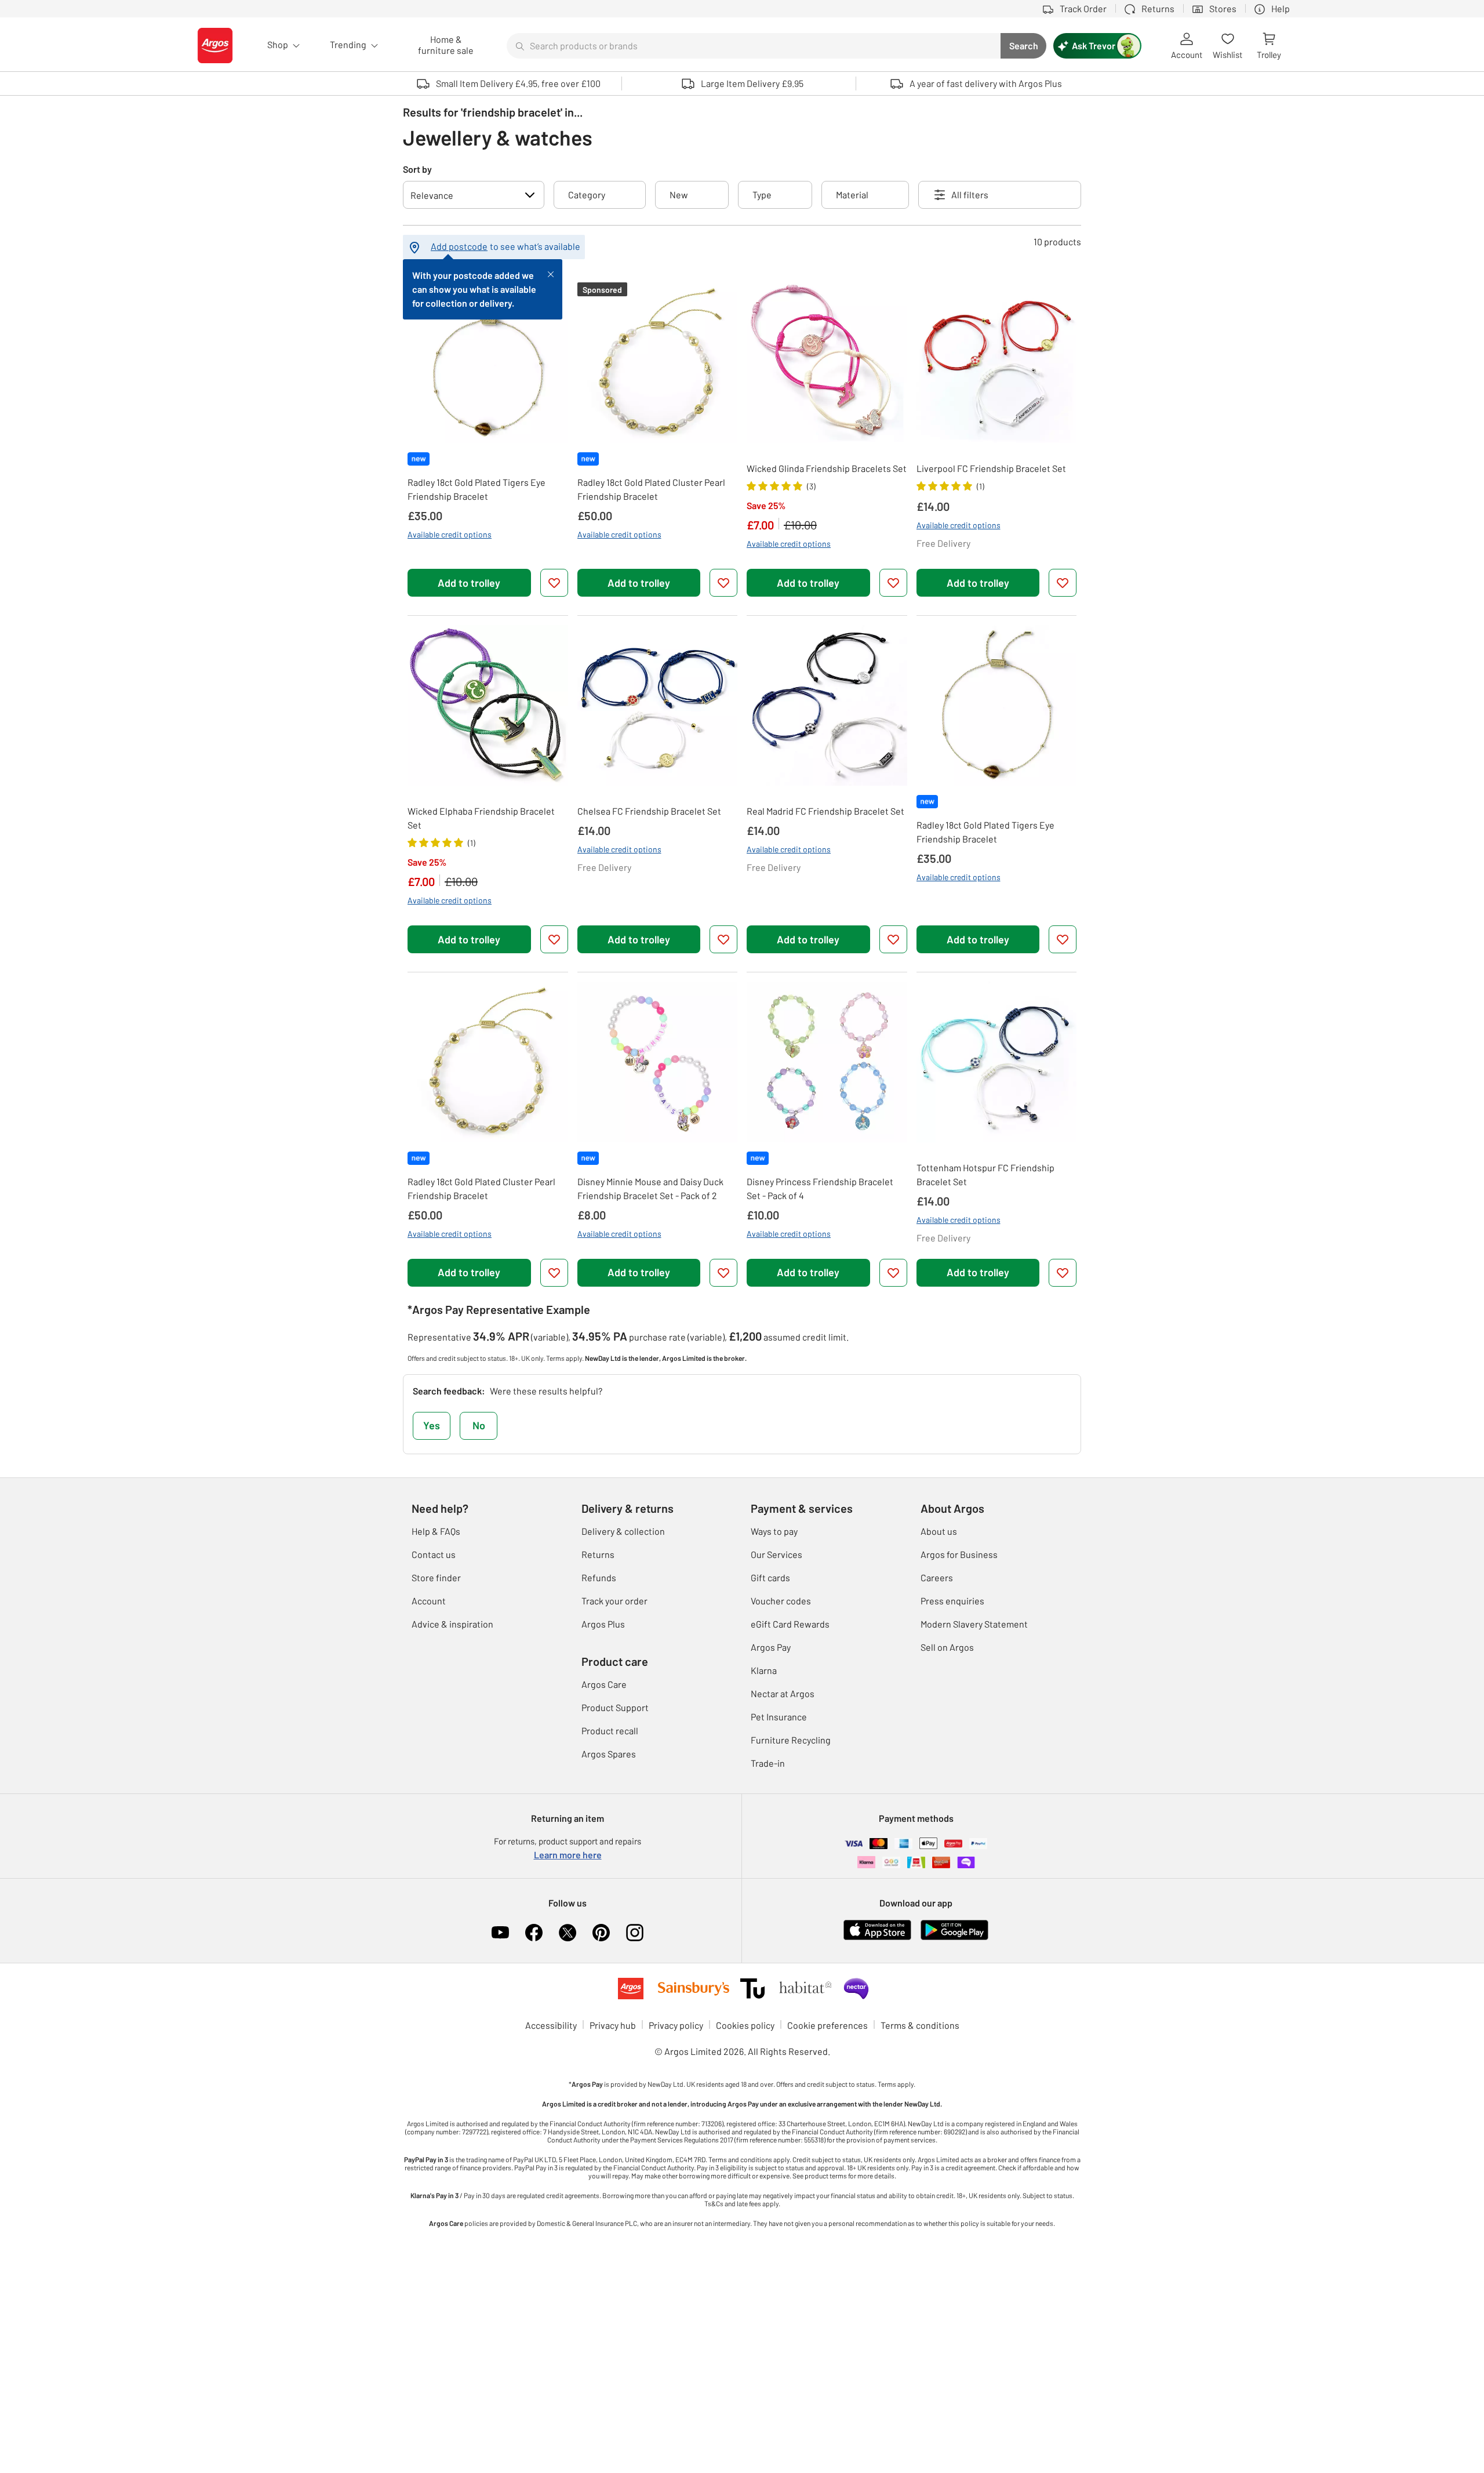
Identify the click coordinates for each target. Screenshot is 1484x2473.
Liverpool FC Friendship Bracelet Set (991, 468)
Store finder (436, 1577)
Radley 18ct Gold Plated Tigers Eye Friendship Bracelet (477, 489)
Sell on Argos (947, 1647)
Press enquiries (952, 1601)
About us (939, 1531)
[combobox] (754, 46)
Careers (937, 1577)
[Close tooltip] (551, 273)
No (479, 1425)
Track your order (614, 1601)
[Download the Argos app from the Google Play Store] (954, 1928)
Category (587, 195)
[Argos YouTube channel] (500, 1933)
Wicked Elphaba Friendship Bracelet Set (481, 818)
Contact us (434, 1554)
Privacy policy (676, 2025)
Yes (432, 1425)
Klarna (764, 1670)
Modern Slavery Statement (974, 1624)
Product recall (610, 1731)
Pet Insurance (779, 1717)
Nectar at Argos (783, 1693)
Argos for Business (959, 1554)
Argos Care (604, 1684)
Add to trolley (469, 583)
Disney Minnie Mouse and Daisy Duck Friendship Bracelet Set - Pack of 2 (650, 1188)
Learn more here (568, 1855)
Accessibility (551, 2025)
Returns (598, 1554)
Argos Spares (609, 1754)
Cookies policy (745, 2025)
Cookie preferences (828, 2025)
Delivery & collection (623, 1531)
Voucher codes (781, 1601)
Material (852, 195)
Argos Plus (603, 1624)
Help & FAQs (436, 1531)
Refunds (599, 1577)
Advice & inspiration (452, 1624)
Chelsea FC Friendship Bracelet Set (649, 811)
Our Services (776, 1554)
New (679, 195)
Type (762, 195)
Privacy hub (613, 2025)
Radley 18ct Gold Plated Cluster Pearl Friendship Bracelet (651, 489)
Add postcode (459, 246)
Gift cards (770, 1577)
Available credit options (450, 534)
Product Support (615, 1707)
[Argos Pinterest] (601, 1933)
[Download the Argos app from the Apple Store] (877, 1928)
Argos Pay (771, 1647)
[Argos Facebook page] (534, 1933)
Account (429, 1601)
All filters (970, 195)
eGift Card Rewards (790, 1624)
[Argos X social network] (568, 1933)
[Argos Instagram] (635, 1933)
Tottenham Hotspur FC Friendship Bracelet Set (985, 1174)
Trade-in (768, 1763)
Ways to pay (774, 1531)
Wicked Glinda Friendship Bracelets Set (827, 468)
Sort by (417, 169)
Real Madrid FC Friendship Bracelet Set (825, 811)
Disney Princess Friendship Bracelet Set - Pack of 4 (820, 1188)
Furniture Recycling (791, 1740)
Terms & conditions (920, 2025)
